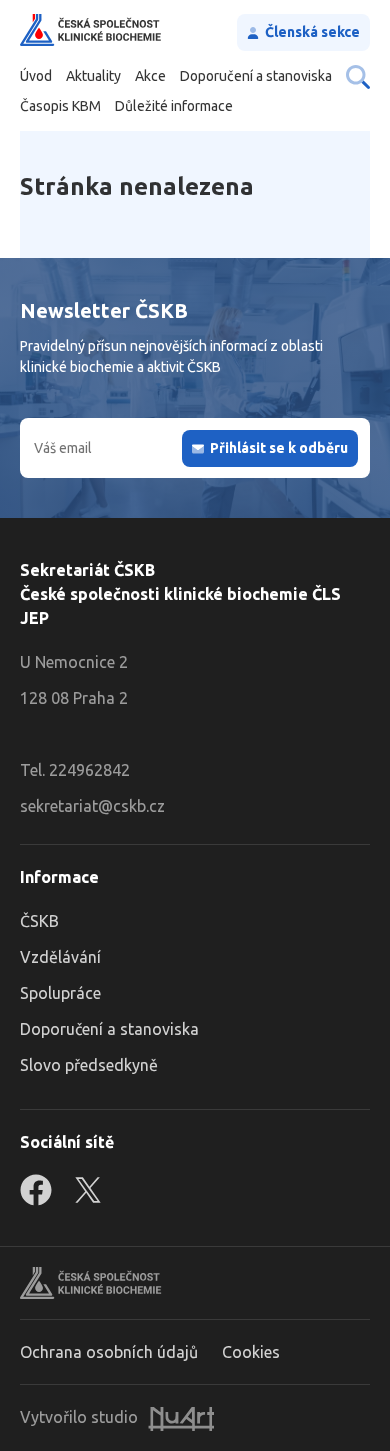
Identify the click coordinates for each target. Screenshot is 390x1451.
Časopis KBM (60, 106)
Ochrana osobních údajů (109, 1352)
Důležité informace (174, 106)
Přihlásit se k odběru (279, 448)
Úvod (36, 76)
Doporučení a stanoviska (256, 76)
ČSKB (39, 921)
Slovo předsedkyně (89, 1065)
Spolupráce (60, 993)
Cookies (251, 1352)
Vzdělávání (60, 957)
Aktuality (93, 76)
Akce (150, 76)
